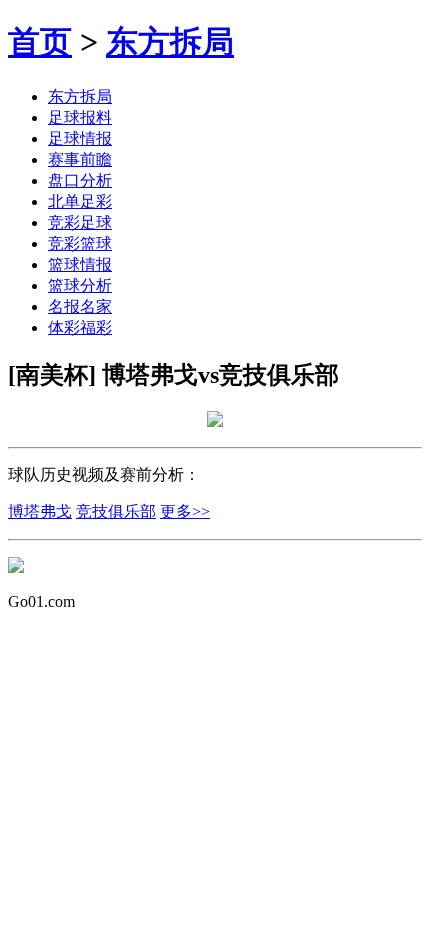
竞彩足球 (80, 222)
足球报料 (80, 117)
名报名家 (80, 306)
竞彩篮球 (80, 243)
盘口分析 (80, 180)
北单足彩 (80, 201)
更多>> (185, 511)
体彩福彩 (80, 327)
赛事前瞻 (80, 159)
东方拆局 (170, 42)
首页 (40, 42)
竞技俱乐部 (116, 511)
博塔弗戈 (40, 511)
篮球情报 (80, 264)
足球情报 (80, 138)
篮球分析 (80, 285)
